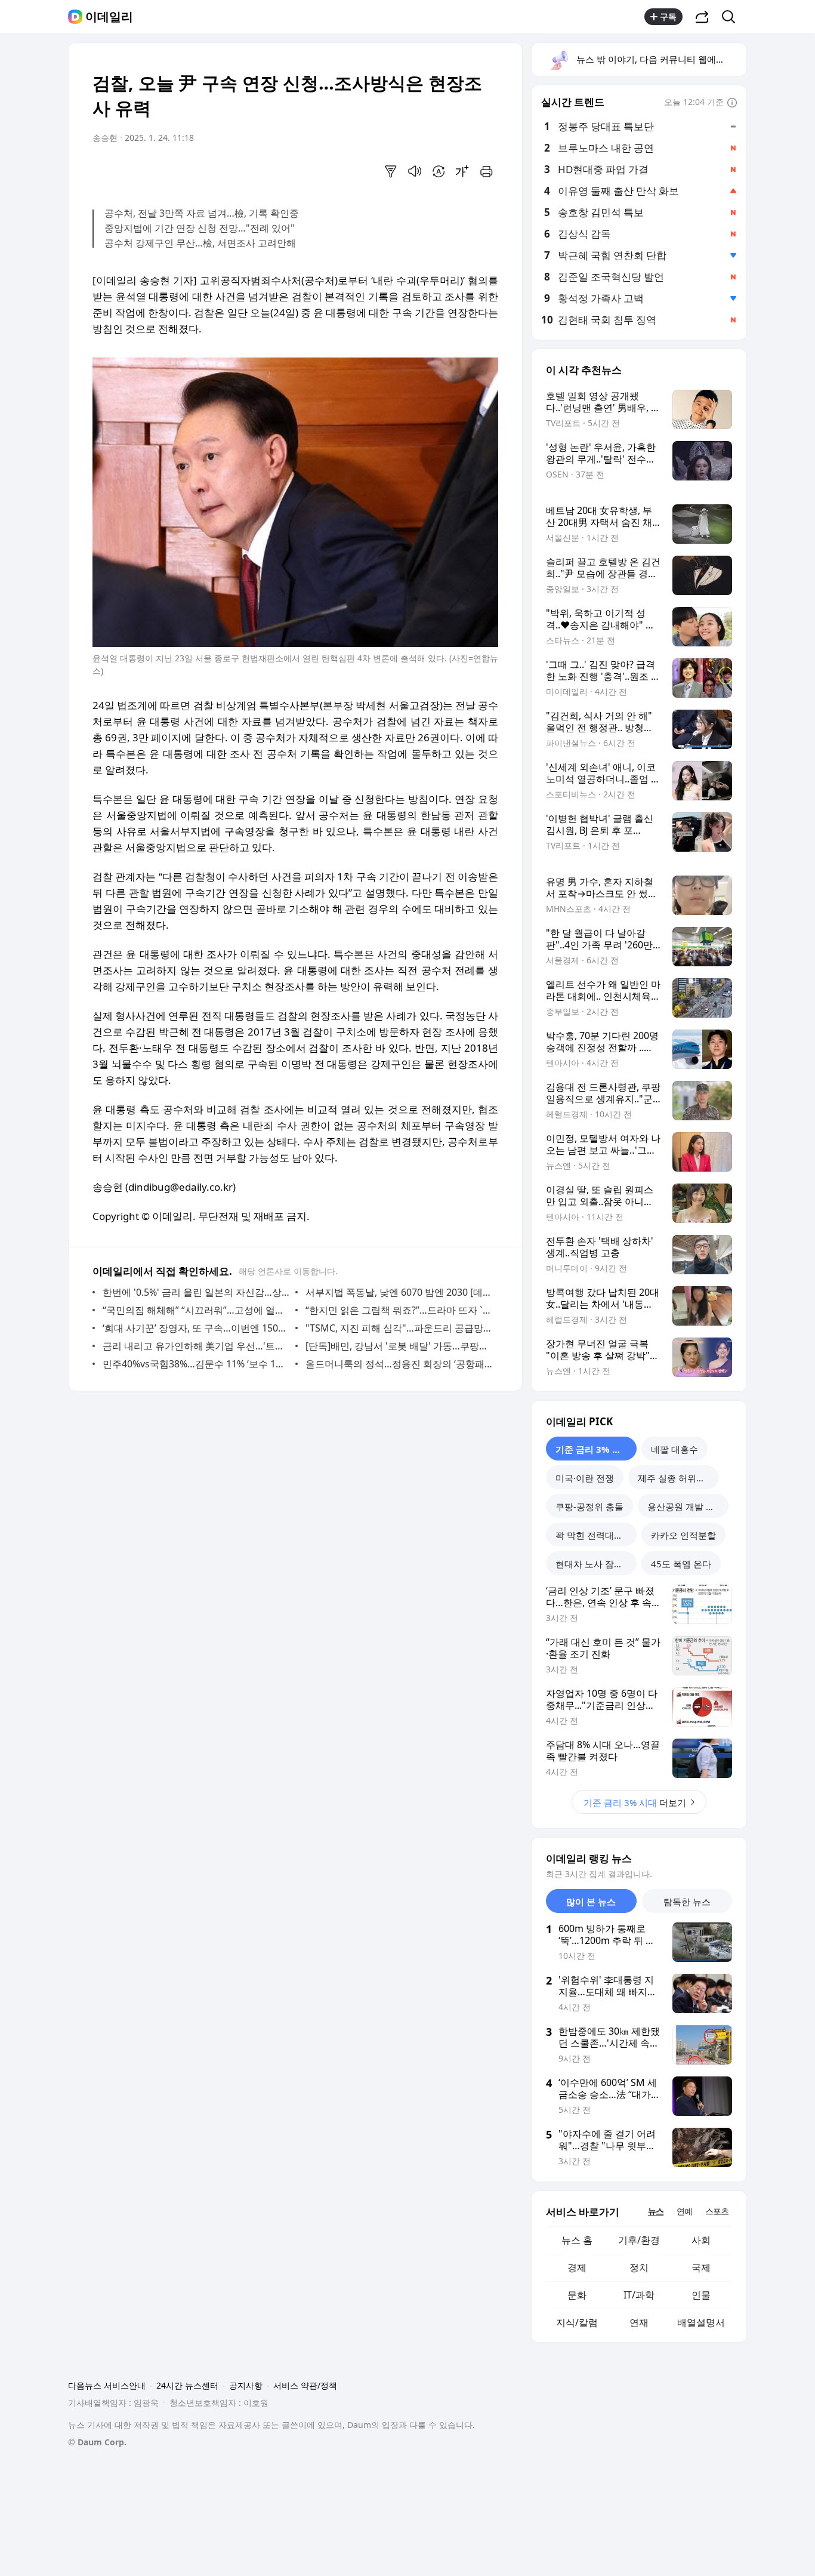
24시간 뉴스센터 (187, 2385)
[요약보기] (391, 171)
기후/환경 (639, 2240)
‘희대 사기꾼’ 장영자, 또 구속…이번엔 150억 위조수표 (196, 1328)
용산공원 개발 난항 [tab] (686, 1506)
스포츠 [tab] (717, 2211)
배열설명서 (701, 2322)
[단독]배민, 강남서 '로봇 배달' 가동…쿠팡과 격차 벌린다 (399, 1346)
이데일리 (109, 17)
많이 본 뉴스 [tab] (591, 1902)
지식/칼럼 (577, 2322)
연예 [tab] (684, 2211)
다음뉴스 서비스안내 (107, 2385)
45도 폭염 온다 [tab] (681, 1564)
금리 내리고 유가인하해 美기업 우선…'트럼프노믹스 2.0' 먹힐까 (196, 1346)
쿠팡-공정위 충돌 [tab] (589, 1506)
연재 (639, 2322)
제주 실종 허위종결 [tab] (676, 1478)
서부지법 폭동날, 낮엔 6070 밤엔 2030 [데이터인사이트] (399, 1292)
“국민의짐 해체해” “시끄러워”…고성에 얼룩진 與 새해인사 (196, 1310)
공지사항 (246, 2385)
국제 (701, 2267)
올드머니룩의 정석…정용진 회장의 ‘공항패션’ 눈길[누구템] (399, 1364)
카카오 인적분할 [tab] (683, 1535)
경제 (577, 2267)
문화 (577, 2295)
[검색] (732, 17)
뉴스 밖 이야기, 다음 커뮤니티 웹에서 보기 (661, 59)
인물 (701, 2295)
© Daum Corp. (97, 2442)
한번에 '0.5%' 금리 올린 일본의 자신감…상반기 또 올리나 (196, 1292)
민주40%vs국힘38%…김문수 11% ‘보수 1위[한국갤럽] (196, 1364)
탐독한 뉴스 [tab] (687, 1902)
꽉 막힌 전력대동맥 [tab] (594, 1535)
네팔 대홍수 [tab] (674, 1449)
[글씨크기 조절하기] (462, 171)
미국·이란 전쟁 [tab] (585, 1478)
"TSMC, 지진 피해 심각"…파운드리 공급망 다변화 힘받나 (399, 1328)
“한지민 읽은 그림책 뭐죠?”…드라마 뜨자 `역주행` (399, 1310)
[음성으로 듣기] (415, 171)
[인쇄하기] (486, 171)
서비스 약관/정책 (305, 2385)
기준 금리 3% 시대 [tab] (593, 1449)
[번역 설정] (439, 171)
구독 (668, 16)
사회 (701, 2240)
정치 (639, 2267)
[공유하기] (702, 17)
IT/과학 (639, 2295)
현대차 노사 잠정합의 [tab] (596, 1564)
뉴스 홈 (577, 2240)
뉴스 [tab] (656, 2211)
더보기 (635, 1802)
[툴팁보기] (732, 103)
